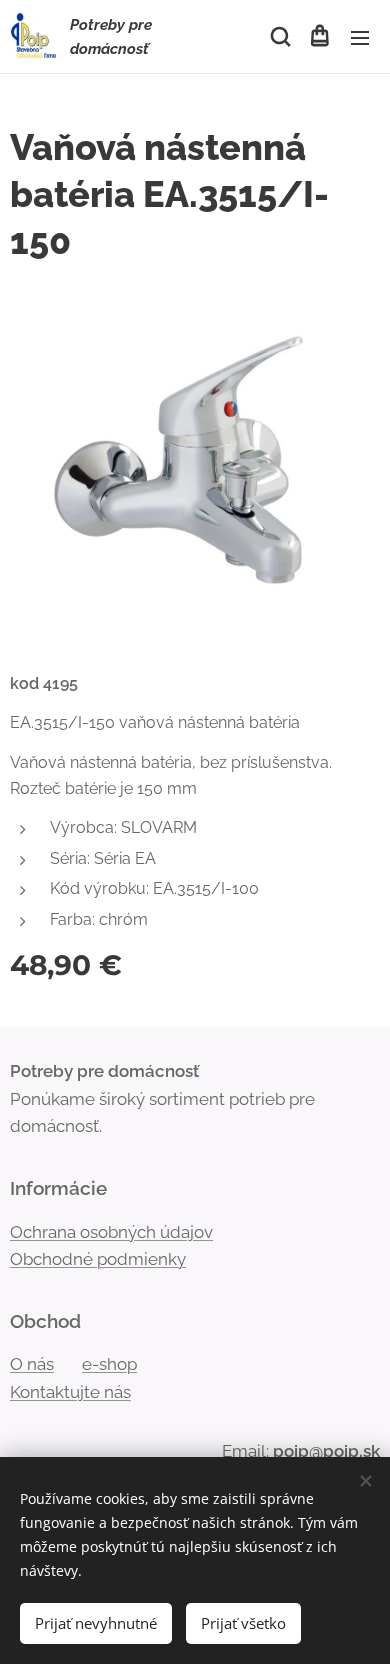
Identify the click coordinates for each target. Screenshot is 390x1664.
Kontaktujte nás (70, 1392)
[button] (279, 37)
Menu (360, 37)
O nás (32, 1364)
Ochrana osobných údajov (111, 1232)
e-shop (109, 1364)
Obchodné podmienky (98, 1259)
